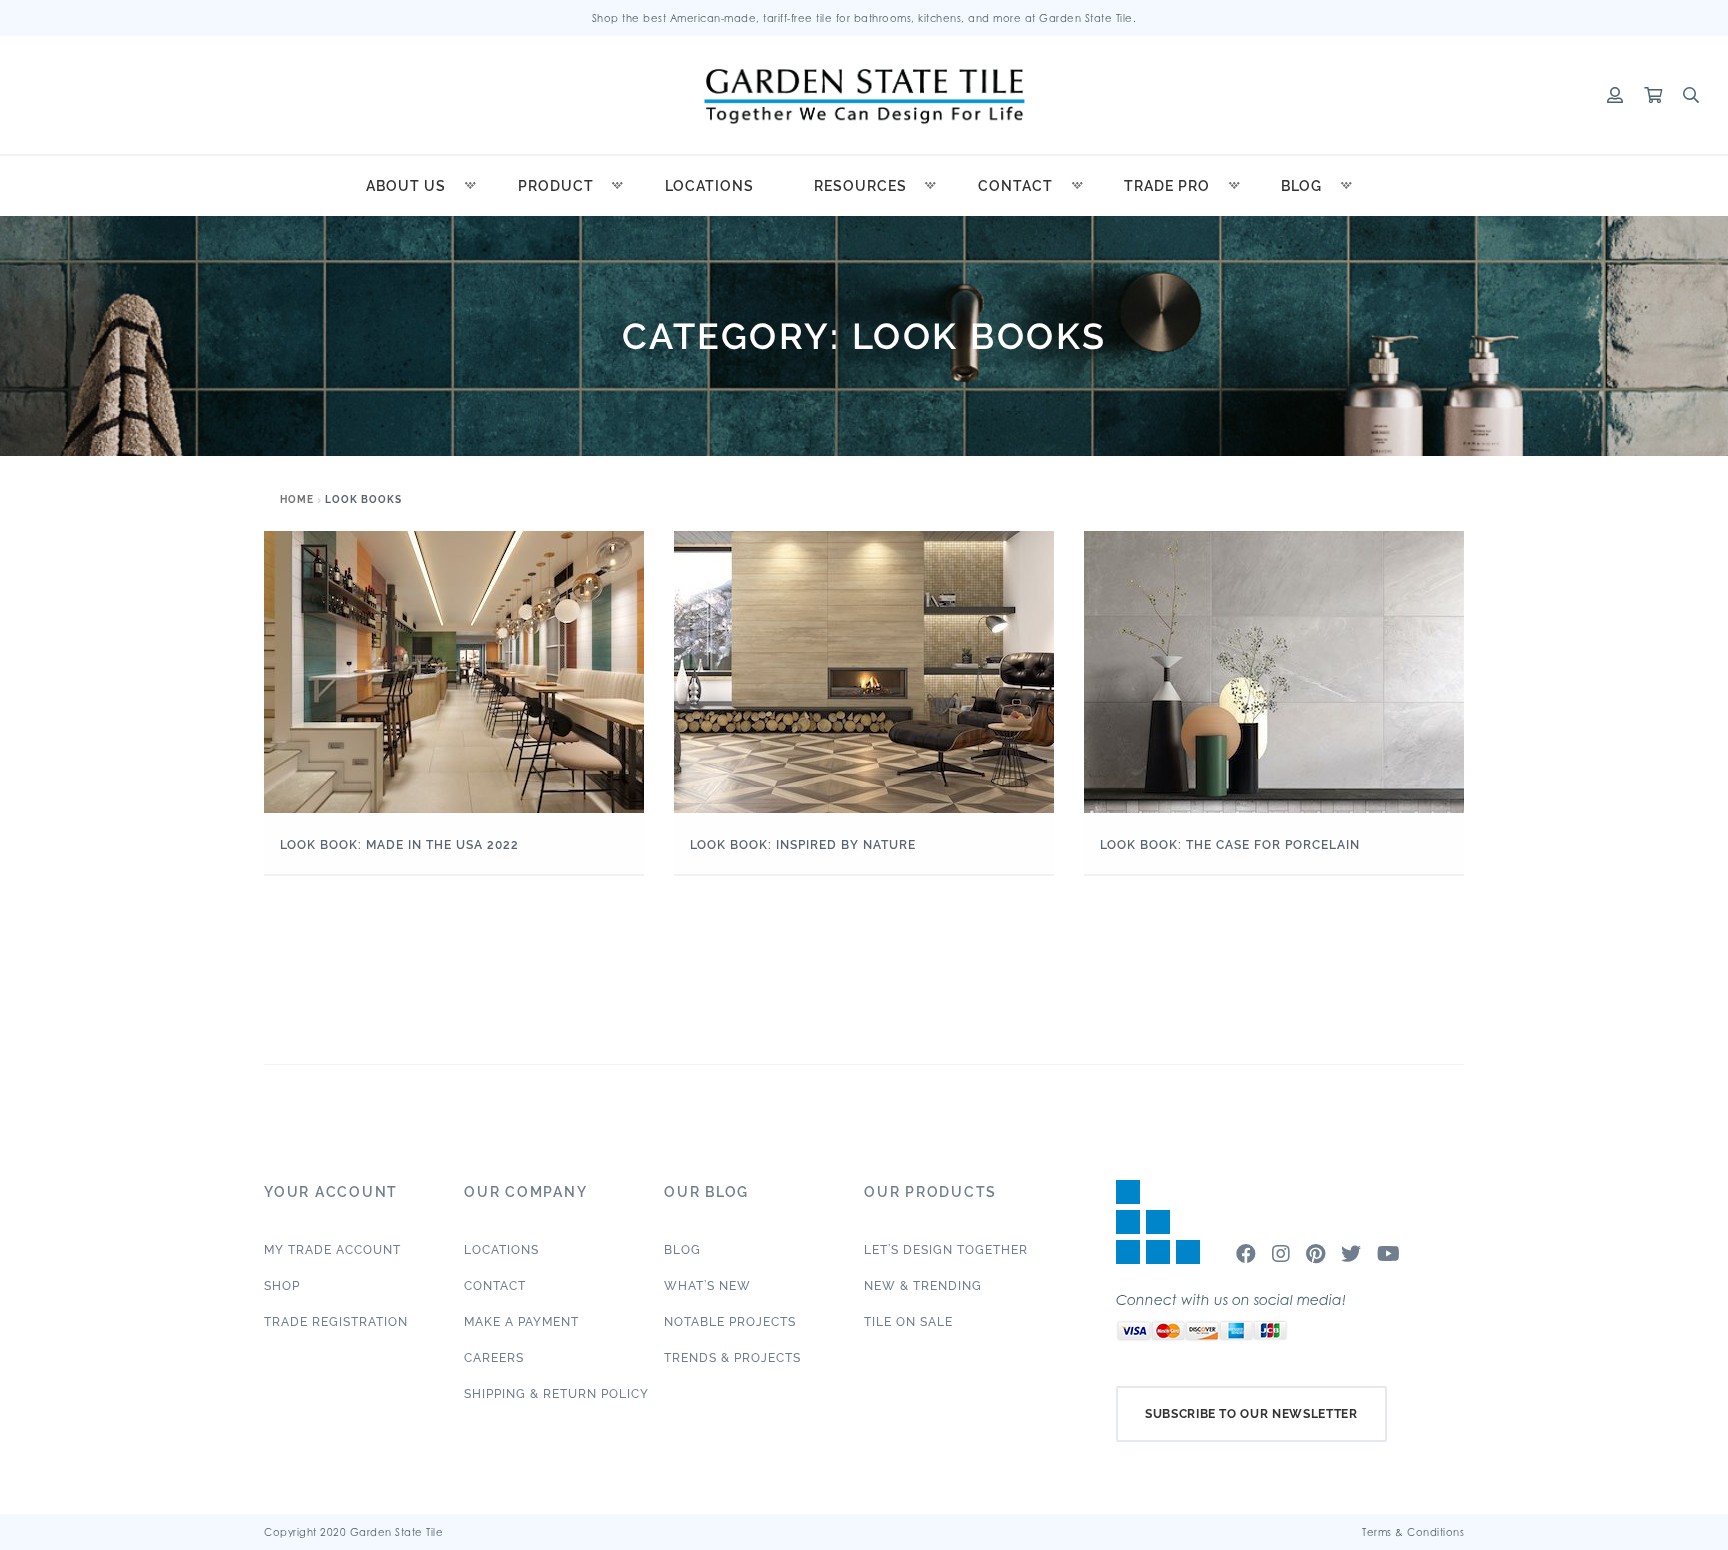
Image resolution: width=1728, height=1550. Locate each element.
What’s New (707, 1286)
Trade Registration (336, 1322)
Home (297, 499)
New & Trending (923, 1286)
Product (556, 186)
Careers (494, 1358)
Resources (860, 186)
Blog (1301, 186)
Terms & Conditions (1413, 1532)
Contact (1015, 186)
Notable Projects (730, 1322)
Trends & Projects (732, 1358)
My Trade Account (332, 1250)
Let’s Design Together (946, 1250)
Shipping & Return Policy (556, 1394)
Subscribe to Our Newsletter (1251, 1414)
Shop (282, 1286)
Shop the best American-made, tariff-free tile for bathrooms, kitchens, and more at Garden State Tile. (864, 18)
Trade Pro (1167, 186)
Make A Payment (521, 1322)
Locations (709, 186)
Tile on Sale (908, 1322)
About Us (406, 186)
